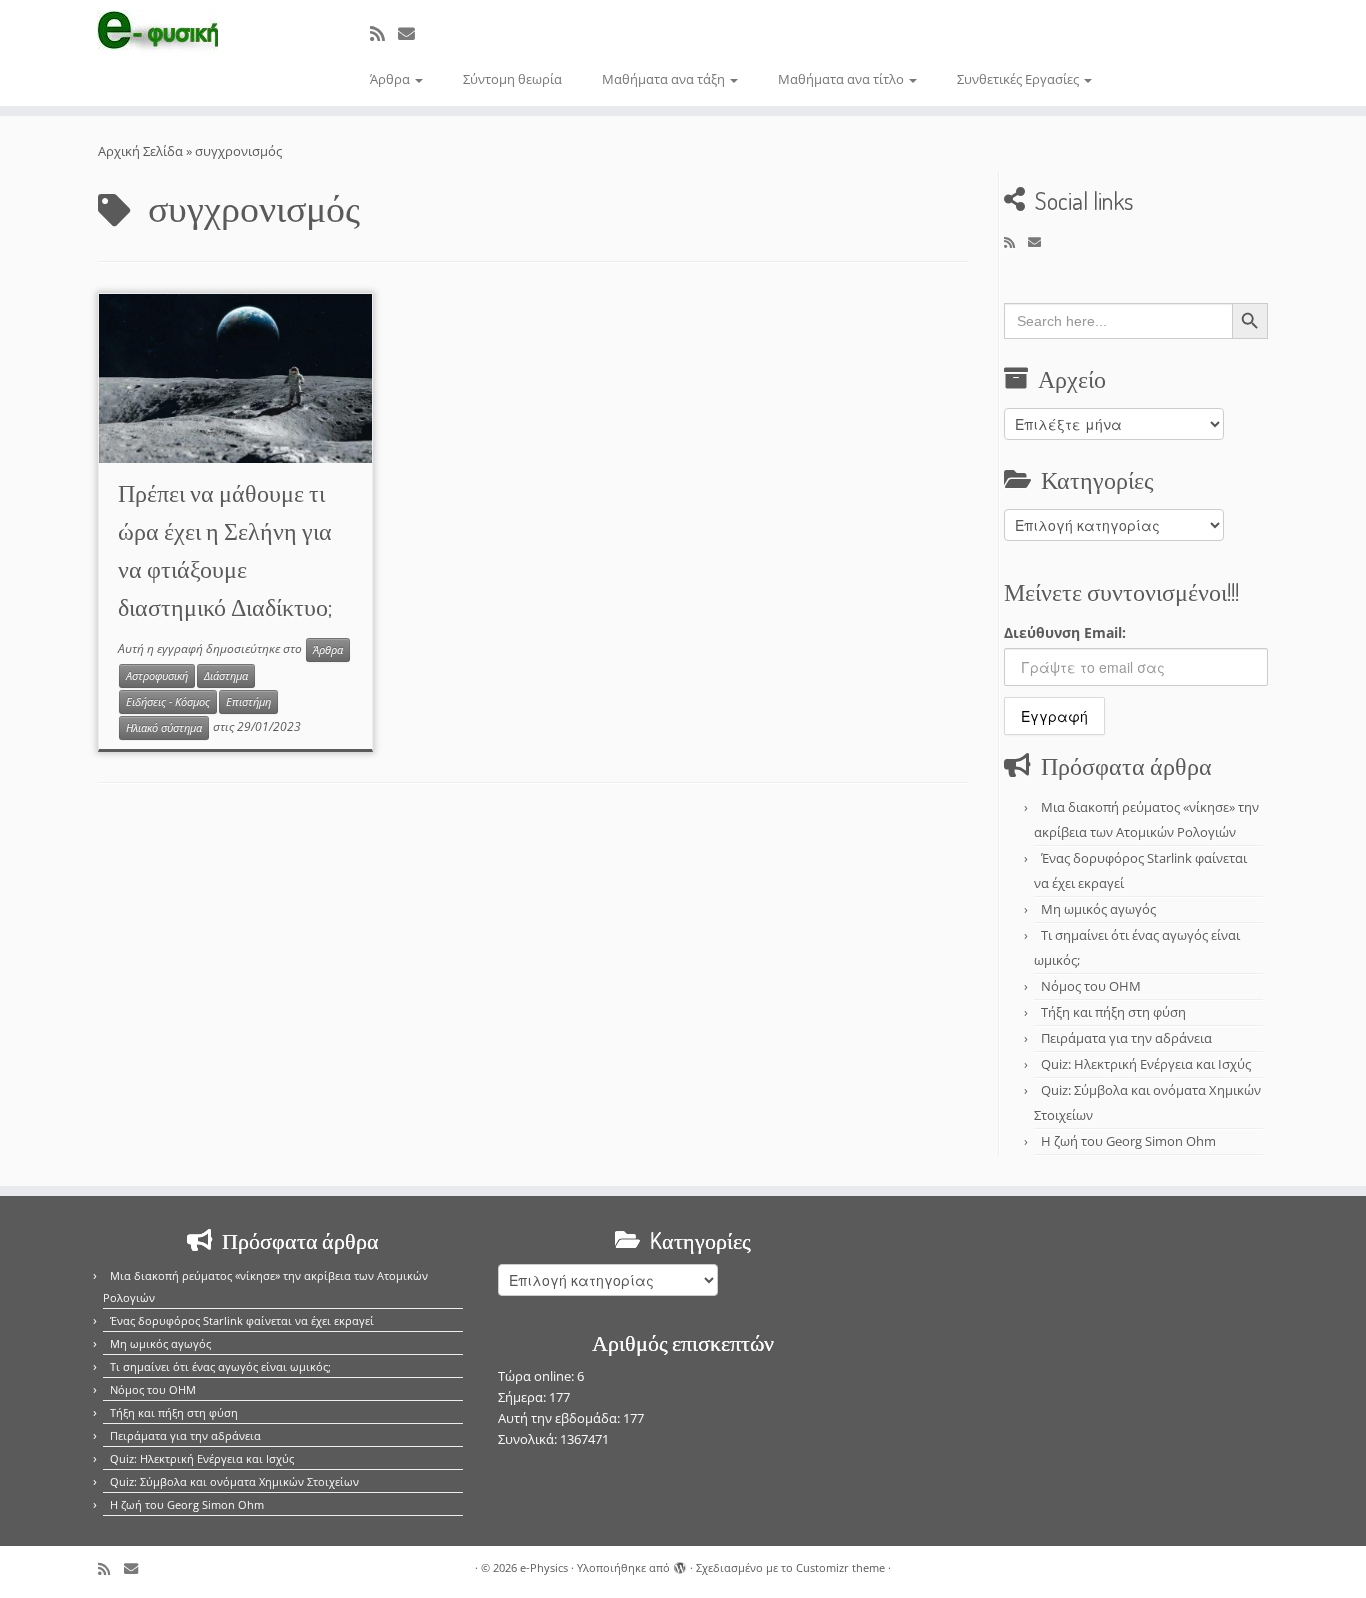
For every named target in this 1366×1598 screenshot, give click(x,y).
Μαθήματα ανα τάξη (665, 79)
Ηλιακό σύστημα (164, 728)
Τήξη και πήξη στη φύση (1113, 1012)
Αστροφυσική (157, 676)
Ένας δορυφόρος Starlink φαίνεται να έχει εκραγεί (242, 1320)
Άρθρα (391, 79)
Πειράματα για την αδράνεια (1126, 1038)
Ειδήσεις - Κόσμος (168, 702)
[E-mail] (413, 33)
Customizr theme (840, 1567)
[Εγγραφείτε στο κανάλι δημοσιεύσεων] (384, 33)
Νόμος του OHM (1091, 986)
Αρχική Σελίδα (142, 151)
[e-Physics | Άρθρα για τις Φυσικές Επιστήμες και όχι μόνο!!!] (157, 33)
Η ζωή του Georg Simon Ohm (1128, 1141)
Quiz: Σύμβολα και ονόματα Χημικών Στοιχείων (234, 1481)
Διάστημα (226, 676)
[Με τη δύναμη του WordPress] (680, 1564)
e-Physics (544, 1567)
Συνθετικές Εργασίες (1019, 79)
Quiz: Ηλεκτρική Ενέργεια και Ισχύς (1146, 1064)
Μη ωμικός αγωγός (1098, 909)
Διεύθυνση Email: (1065, 632)
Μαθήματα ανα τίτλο (842, 79)
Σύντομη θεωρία (512, 79)
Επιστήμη (248, 702)
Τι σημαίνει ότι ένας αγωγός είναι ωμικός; (220, 1366)
